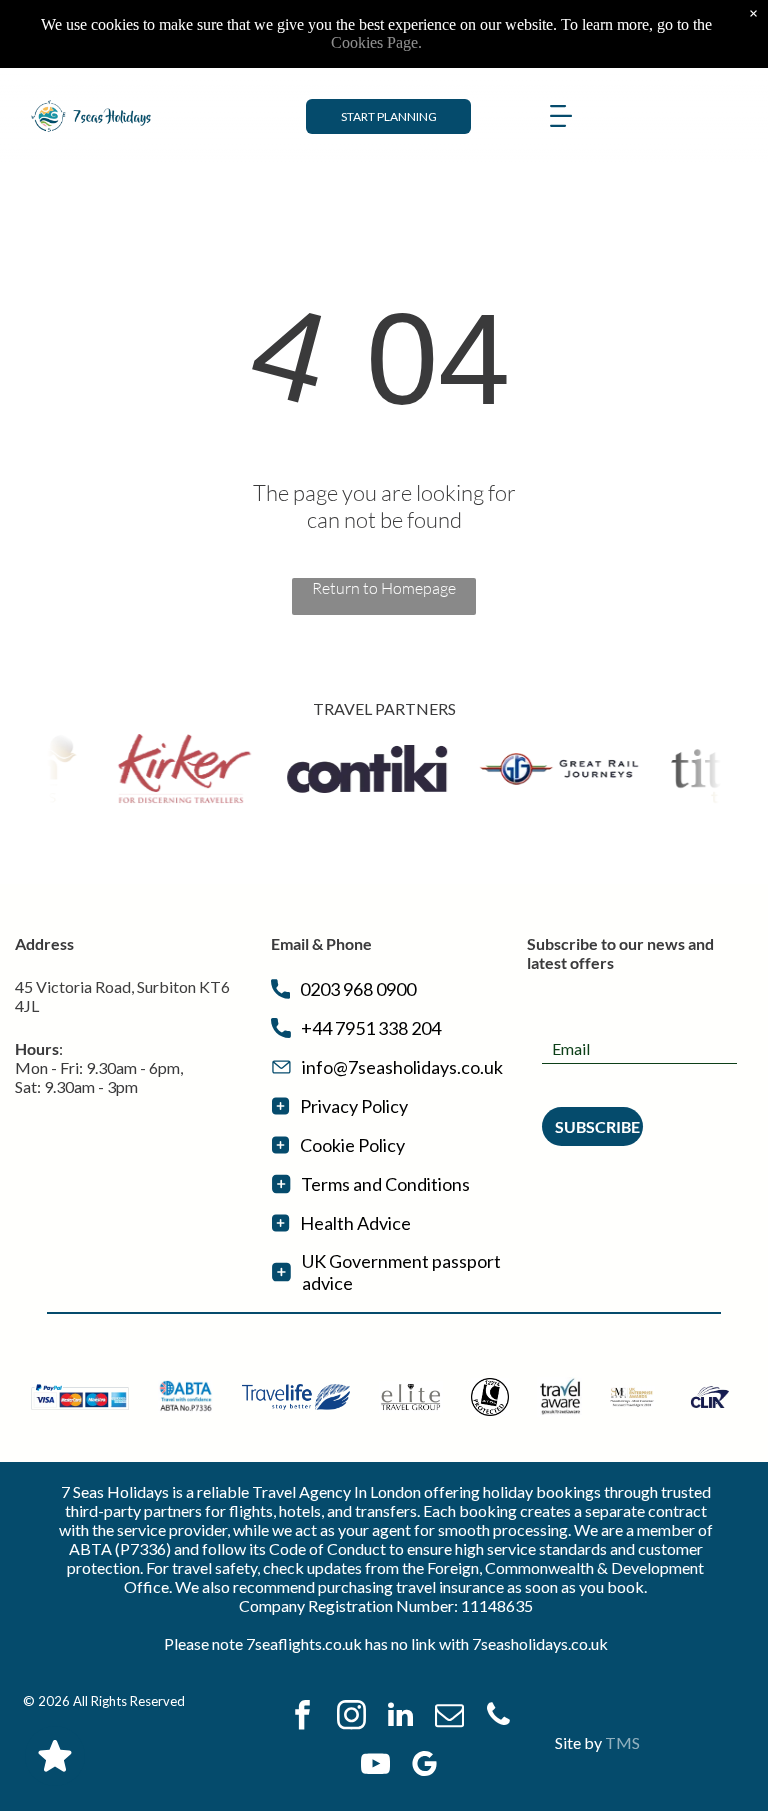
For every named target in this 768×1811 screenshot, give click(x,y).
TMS (622, 1742)
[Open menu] (561, 116)
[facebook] (302, 1717)
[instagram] (351, 1717)
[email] (449, 1717)
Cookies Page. (376, 42)
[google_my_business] (425, 1766)
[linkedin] (400, 1717)
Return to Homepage (384, 588)
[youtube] (376, 1766)
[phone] (498, 1717)
